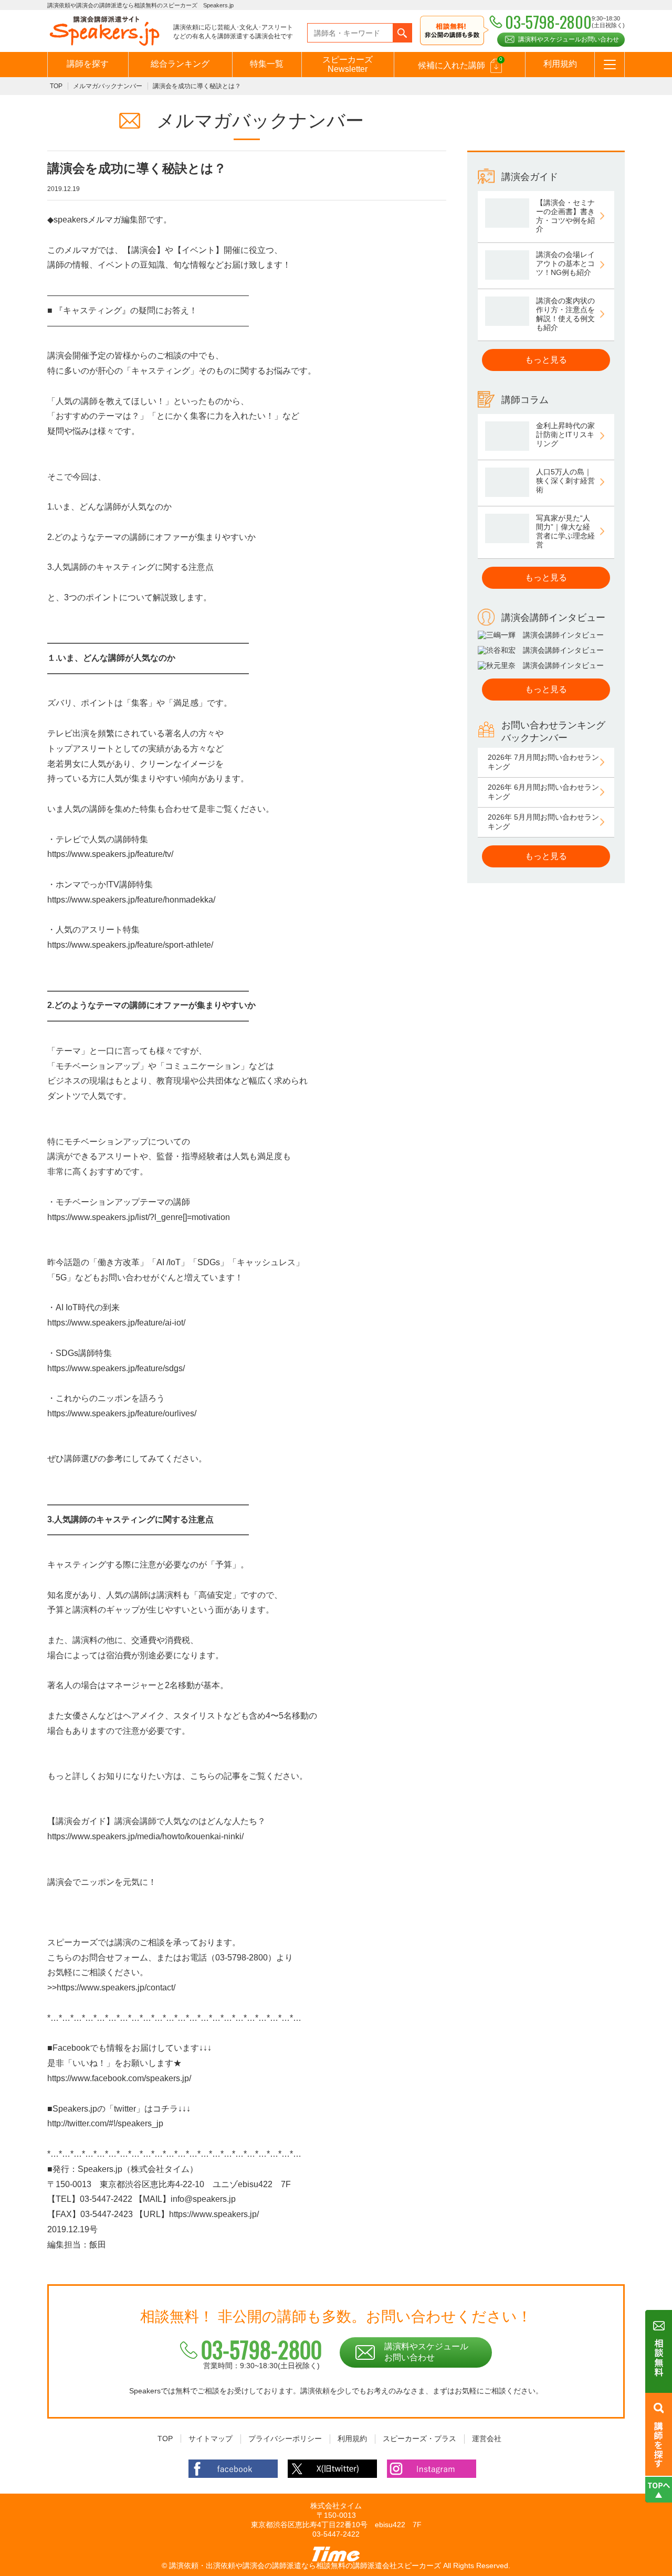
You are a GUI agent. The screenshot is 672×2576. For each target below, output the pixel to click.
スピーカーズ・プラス (419, 2439)
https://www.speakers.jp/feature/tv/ (110, 854)
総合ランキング (180, 64)
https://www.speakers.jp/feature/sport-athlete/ (130, 945)
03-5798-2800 (261, 2349)
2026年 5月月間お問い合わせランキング (543, 822)
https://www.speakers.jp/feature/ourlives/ (122, 1413)
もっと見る (546, 360)
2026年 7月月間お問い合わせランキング (543, 762)
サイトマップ (211, 2439)
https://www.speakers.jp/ (214, 2214)
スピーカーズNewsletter (348, 64)
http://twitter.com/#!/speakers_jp (105, 2123)
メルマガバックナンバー (108, 86)
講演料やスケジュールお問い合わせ (569, 39)
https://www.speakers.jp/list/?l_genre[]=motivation (139, 1217)
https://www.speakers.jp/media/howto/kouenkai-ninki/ (145, 1836)
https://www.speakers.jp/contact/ (116, 1987)
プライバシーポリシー (285, 2439)
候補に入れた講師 (460, 63)
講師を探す (88, 64)
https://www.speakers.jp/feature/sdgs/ (116, 1368)
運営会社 (487, 2439)
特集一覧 (267, 64)
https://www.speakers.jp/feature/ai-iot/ (116, 1323)
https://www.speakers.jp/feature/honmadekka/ (131, 900)
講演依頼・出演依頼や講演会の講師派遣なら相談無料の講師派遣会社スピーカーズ (305, 2566)
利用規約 (560, 64)
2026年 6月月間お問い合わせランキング (543, 792)
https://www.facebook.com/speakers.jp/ (119, 2078)
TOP (56, 86)
